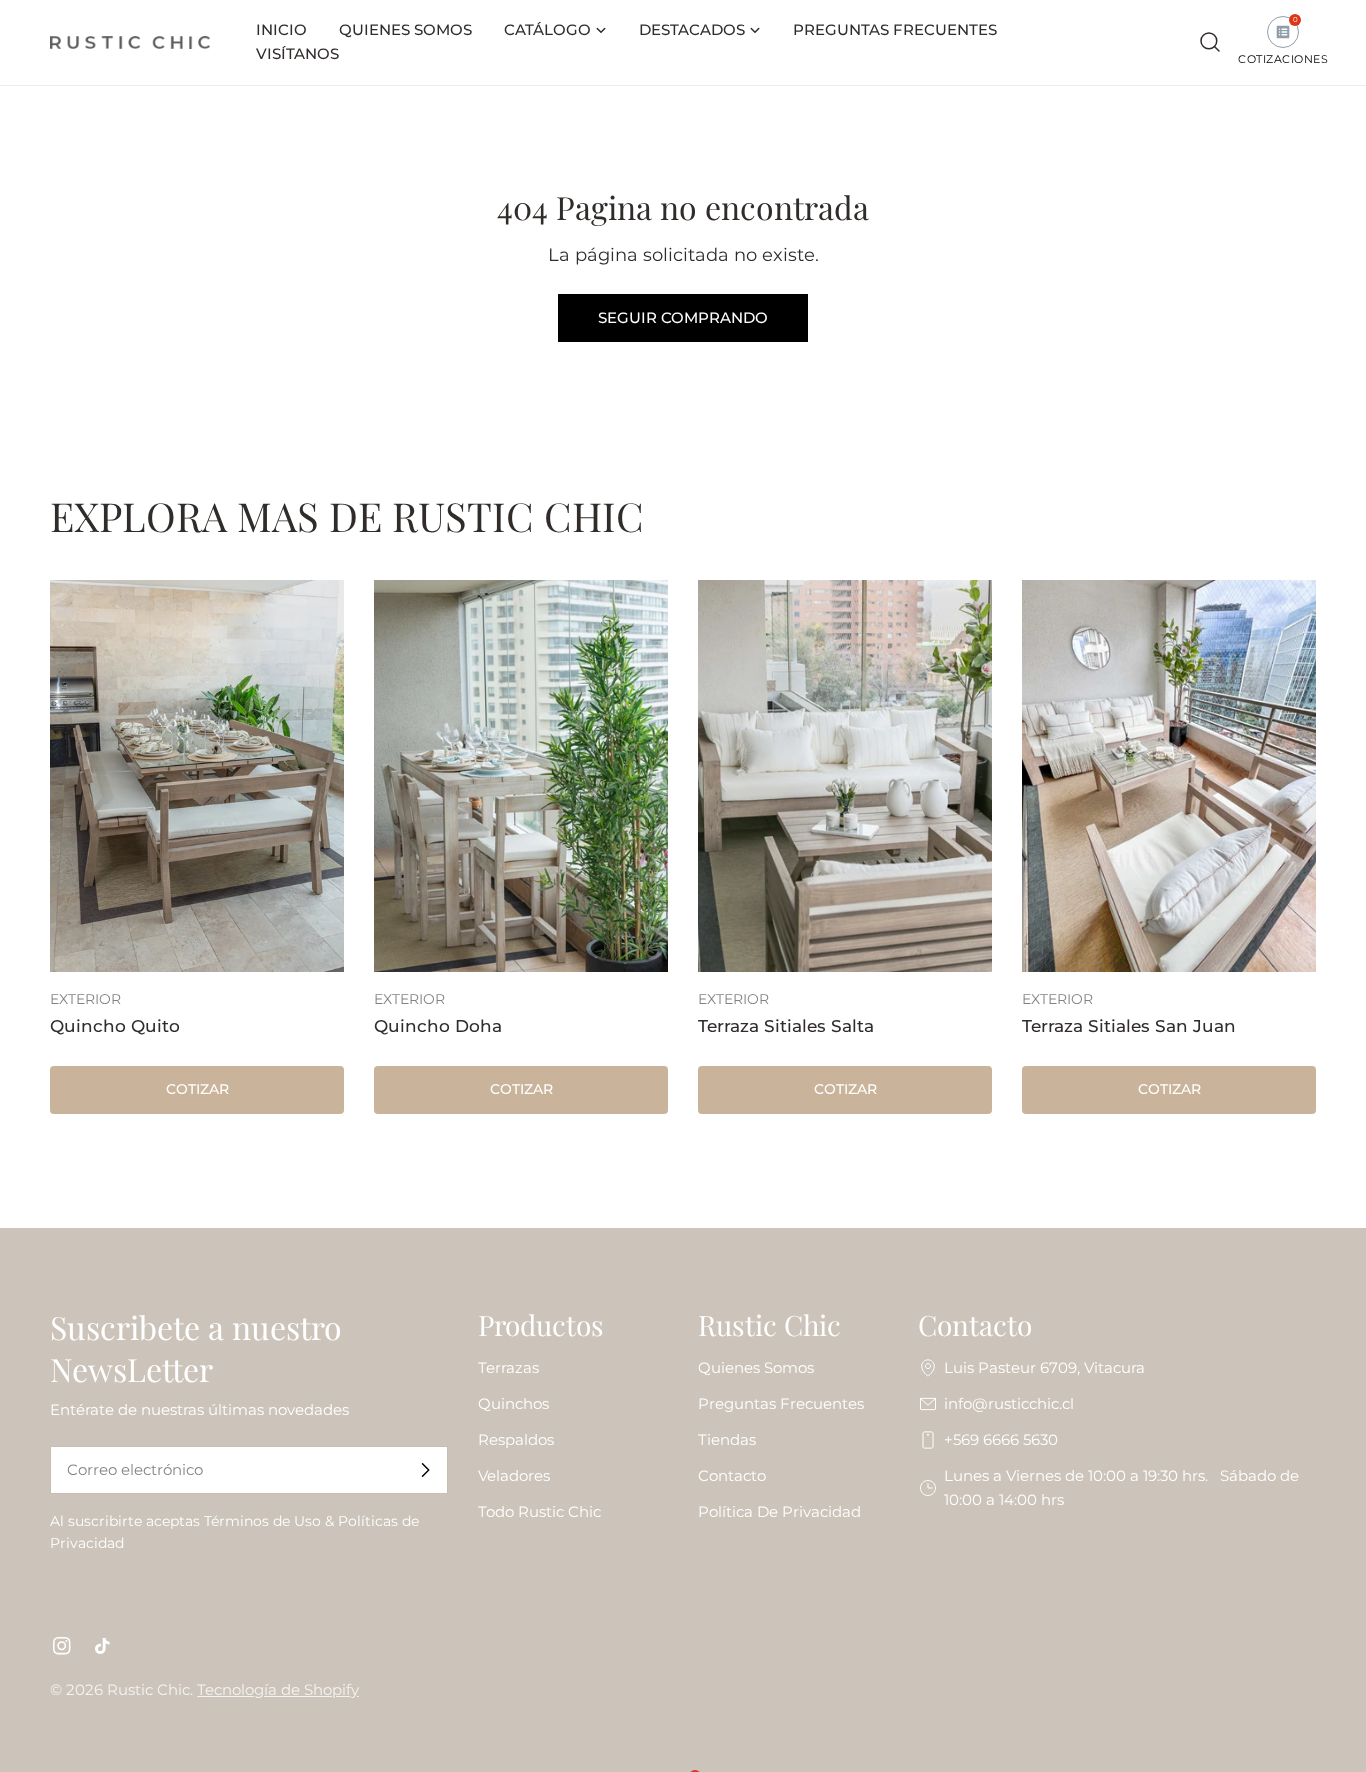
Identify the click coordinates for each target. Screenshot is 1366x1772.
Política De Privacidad (779, 1511)
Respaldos (516, 1439)
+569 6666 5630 (1001, 1439)
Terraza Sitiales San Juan (1129, 1026)
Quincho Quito (115, 1026)
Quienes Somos (756, 1367)
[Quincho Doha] (521, 776)
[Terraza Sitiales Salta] (845, 776)
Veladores (514, 1475)
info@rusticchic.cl (1009, 1403)
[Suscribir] (425, 1470)
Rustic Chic (148, 1689)
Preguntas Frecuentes (781, 1403)
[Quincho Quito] (197, 776)
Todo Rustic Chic (539, 1511)
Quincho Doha (438, 1026)
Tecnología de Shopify (278, 1689)
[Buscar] (1210, 42)
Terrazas (508, 1367)
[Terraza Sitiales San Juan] (1169, 776)
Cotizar (197, 1089)
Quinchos (513, 1403)
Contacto (732, 1475)
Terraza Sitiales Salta (786, 1026)
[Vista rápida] (315, 624)
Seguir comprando (683, 317)
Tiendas (727, 1439)
